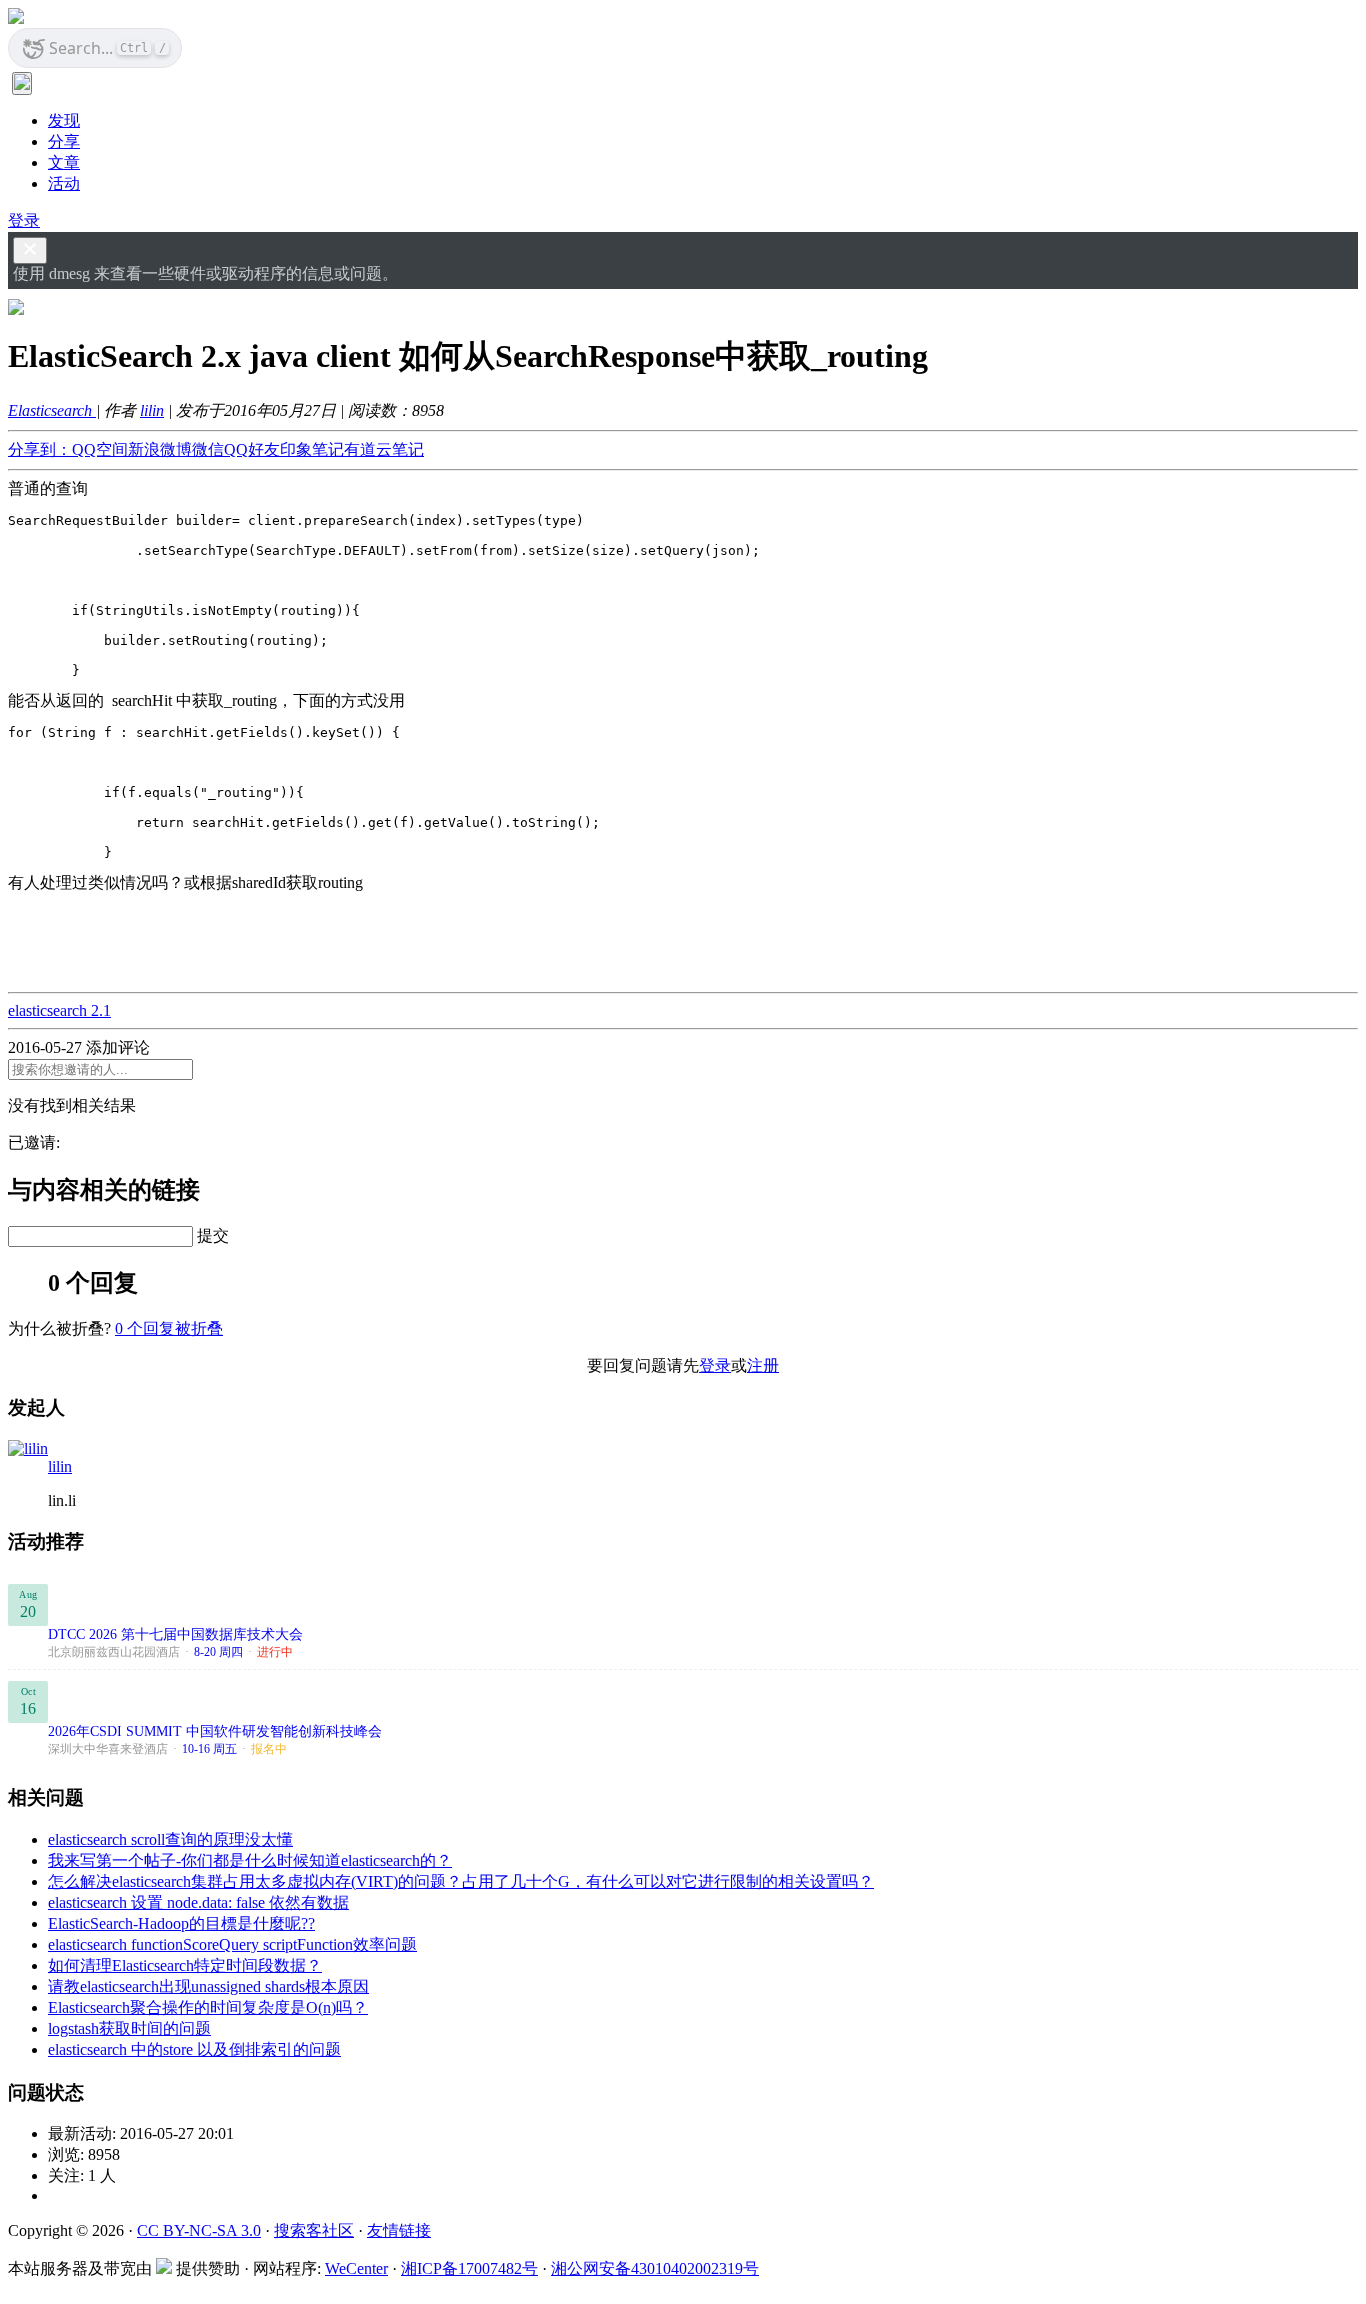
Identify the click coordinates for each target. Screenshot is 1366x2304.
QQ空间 (100, 449)
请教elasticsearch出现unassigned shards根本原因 (208, 1986)
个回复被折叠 (169, 1328)
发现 (64, 120)
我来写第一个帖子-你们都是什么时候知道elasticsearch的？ (250, 1860)
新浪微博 (160, 449)
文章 (64, 162)
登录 (24, 220)
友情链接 (399, 2230)
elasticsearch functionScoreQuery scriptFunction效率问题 (232, 1944)
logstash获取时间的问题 (129, 2028)
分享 (64, 141)
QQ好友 (252, 449)
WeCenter (356, 2268)
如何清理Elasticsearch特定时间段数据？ (185, 1965)
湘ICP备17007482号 (469, 2268)
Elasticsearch (52, 410)
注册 (763, 1365)
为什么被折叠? (59, 1328)
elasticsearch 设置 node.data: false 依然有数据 (198, 1902)
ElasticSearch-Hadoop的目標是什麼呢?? (181, 1923)
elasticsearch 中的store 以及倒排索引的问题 (194, 2049)
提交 (213, 1235)
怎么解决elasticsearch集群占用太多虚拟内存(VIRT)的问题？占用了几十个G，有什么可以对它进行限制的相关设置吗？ (461, 1881)
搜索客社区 (314, 2230)
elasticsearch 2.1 (59, 1010)
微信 (208, 449)
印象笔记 (312, 449)
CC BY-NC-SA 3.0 (199, 2230)
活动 (64, 183)
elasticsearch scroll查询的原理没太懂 (170, 1839)
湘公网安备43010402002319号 (655, 2268)
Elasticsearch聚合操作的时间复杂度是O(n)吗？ (208, 2007)
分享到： (40, 449)
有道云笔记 (384, 449)
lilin (152, 410)
